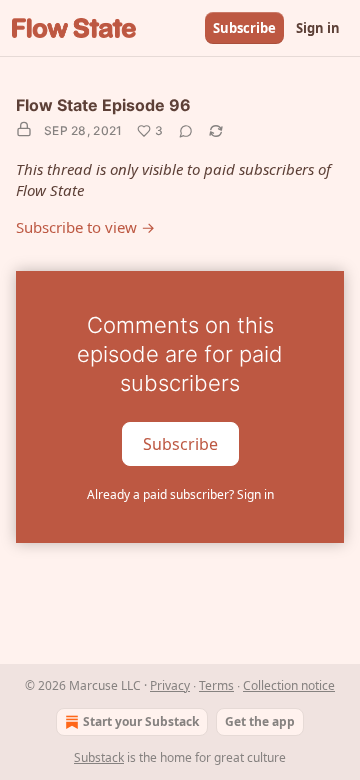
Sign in (318, 28)
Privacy (170, 685)
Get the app (260, 721)
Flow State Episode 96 (103, 105)
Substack (99, 757)
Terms (216, 685)
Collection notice (289, 685)
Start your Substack (141, 721)
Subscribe (244, 28)
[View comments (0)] (186, 131)
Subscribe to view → (85, 227)
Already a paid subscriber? (180, 494)
